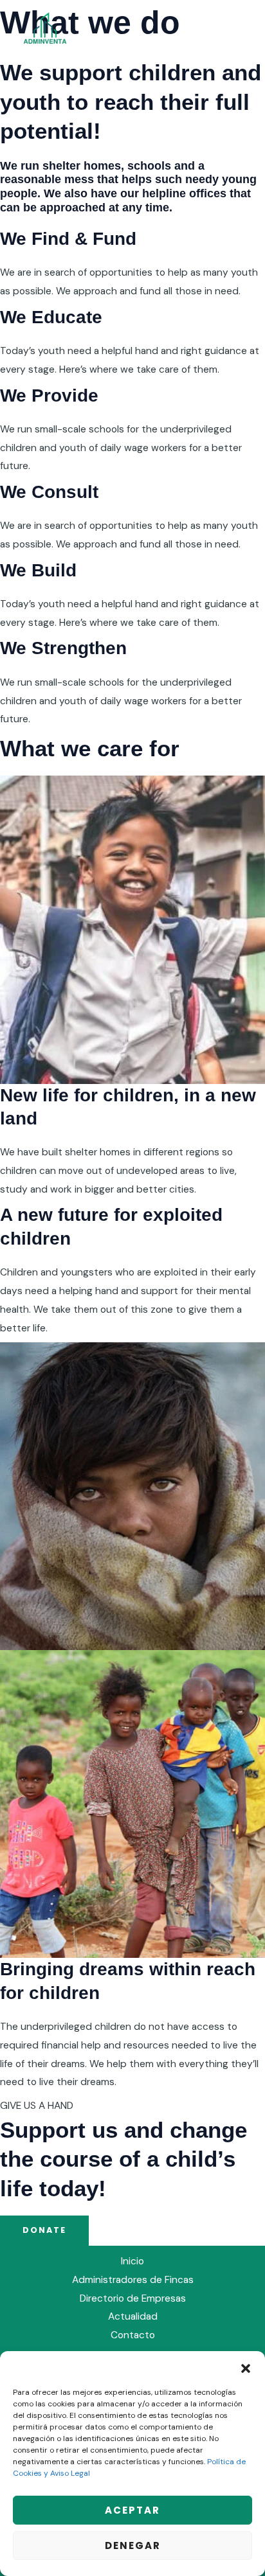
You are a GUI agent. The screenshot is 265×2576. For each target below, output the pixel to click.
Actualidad (133, 2316)
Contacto (133, 2335)
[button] (246, 2367)
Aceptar (132, 2510)
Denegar (133, 2545)
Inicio (132, 2261)
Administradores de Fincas (133, 2280)
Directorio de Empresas (133, 2298)
